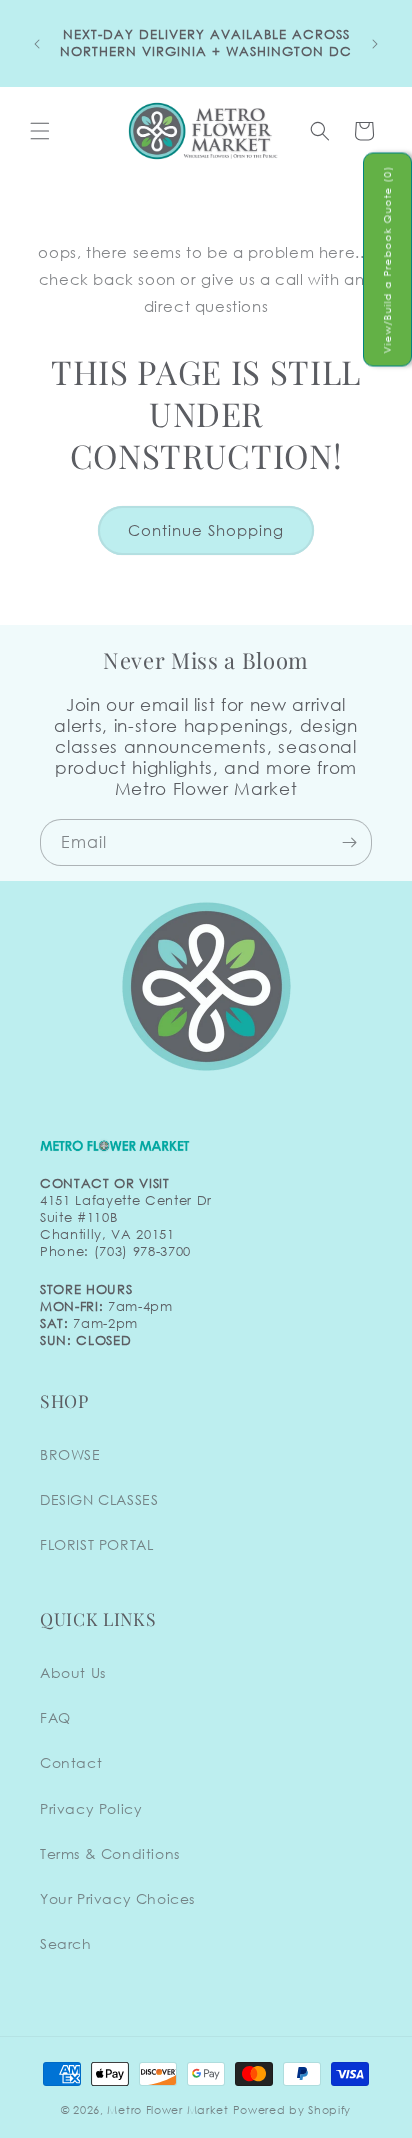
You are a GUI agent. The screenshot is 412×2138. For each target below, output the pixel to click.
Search (66, 1943)
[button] (40, 131)
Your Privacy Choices (117, 1898)
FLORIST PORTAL (96, 1544)
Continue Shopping (206, 530)
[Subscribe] (349, 842)
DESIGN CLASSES (99, 1499)
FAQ (55, 1717)
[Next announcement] (375, 44)
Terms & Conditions (110, 1853)
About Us (73, 1672)
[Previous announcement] (37, 44)
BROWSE (70, 1454)
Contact (71, 1762)
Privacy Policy (91, 1808)
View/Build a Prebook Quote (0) (387, 260)
